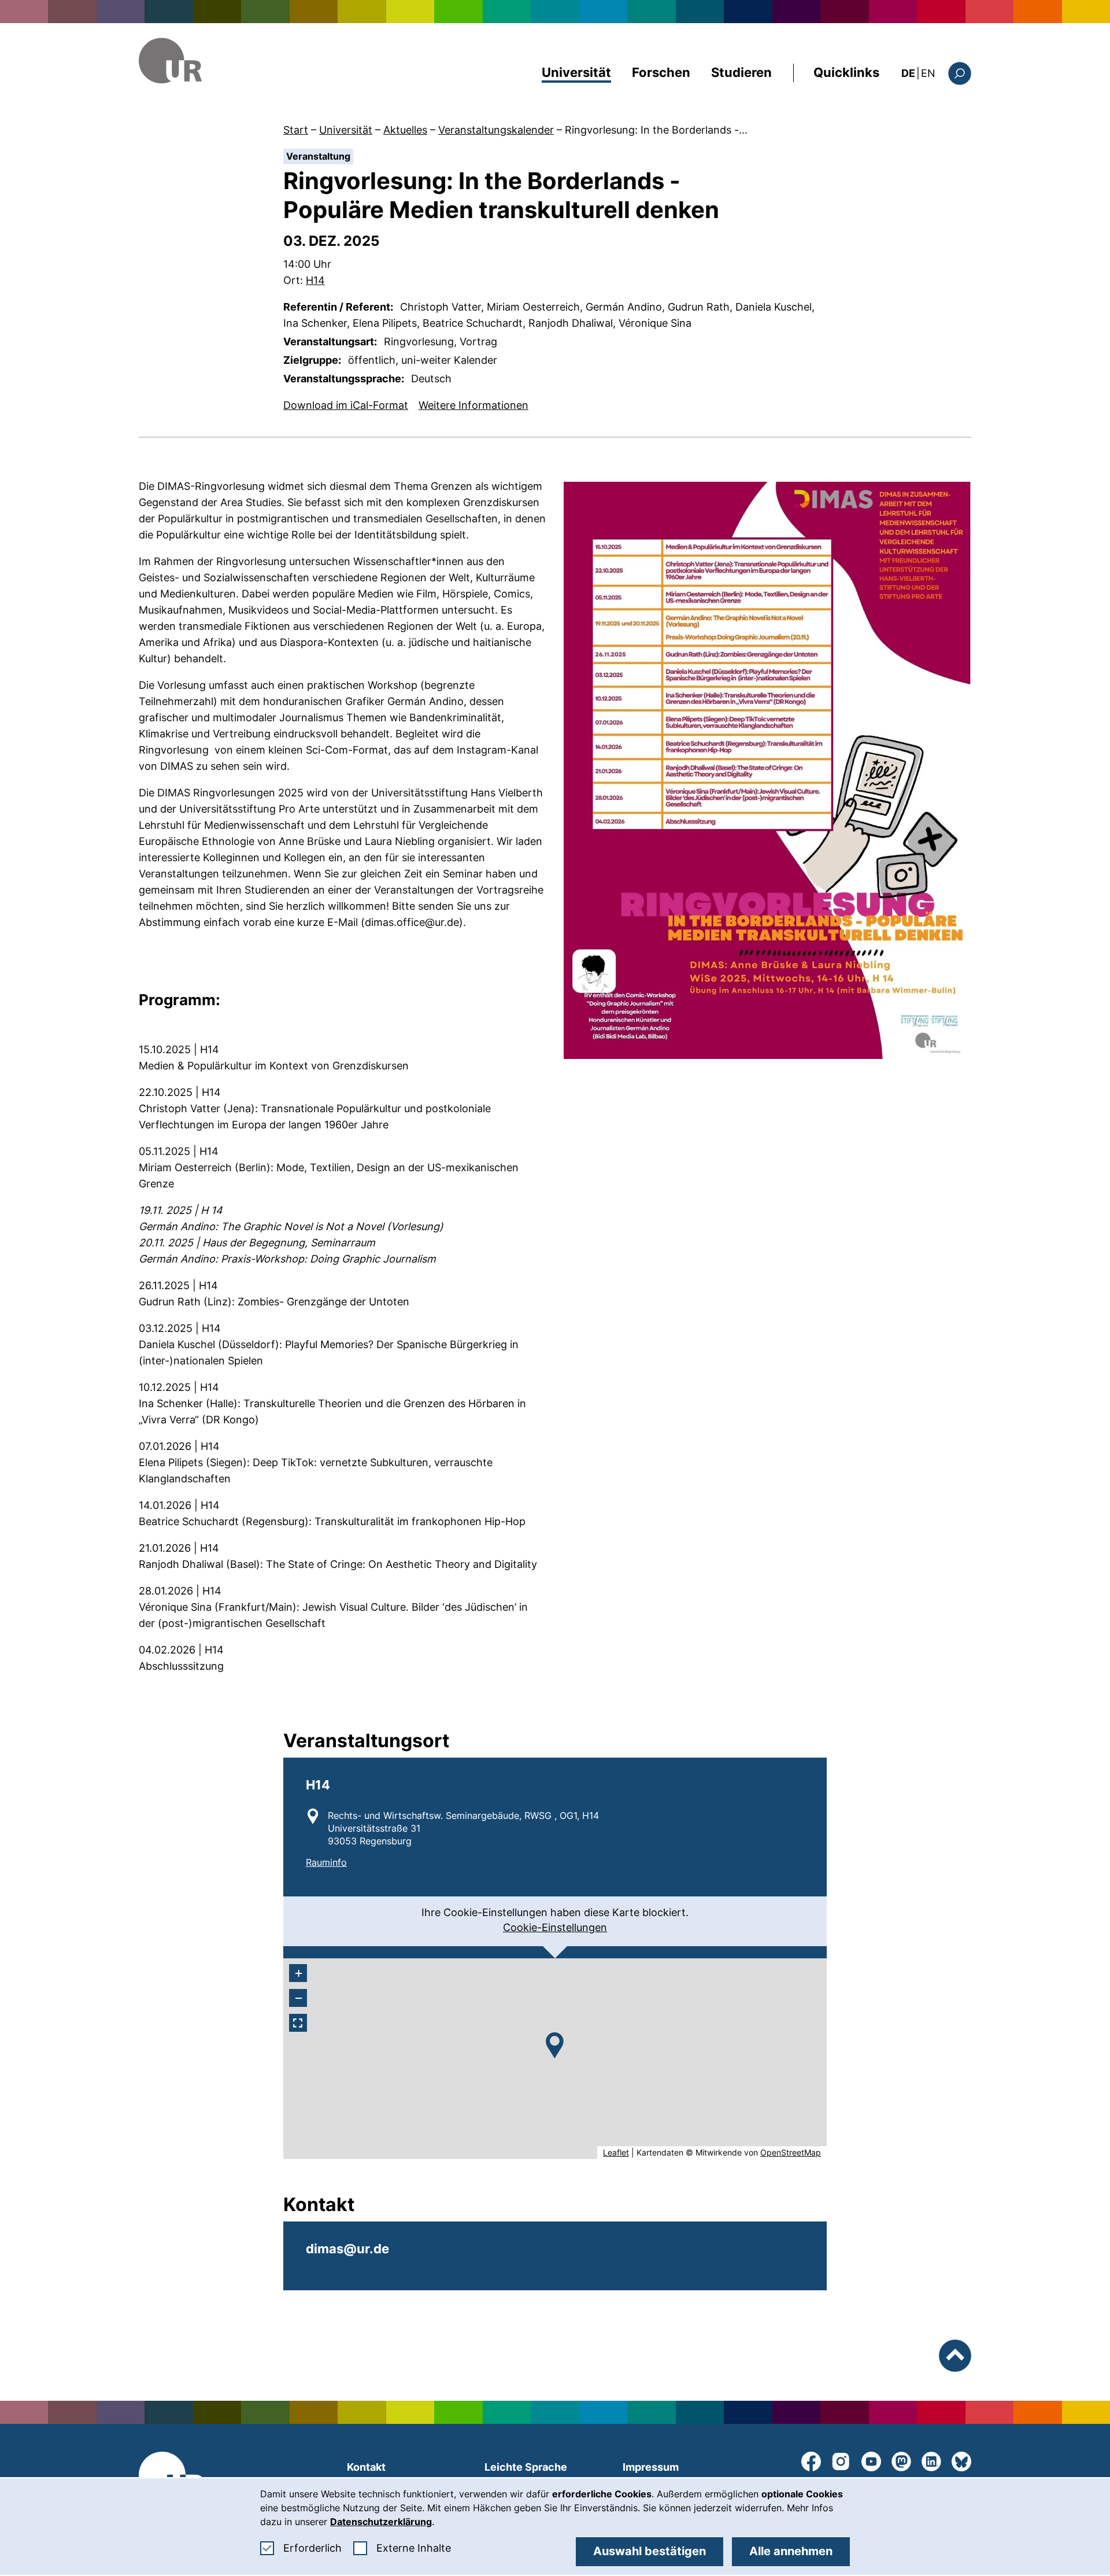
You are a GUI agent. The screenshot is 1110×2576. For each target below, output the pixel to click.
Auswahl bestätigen (650, 2551)
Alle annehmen (791, 2551)
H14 (315, 280)
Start (296, 130)
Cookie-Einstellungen (555, 1927)
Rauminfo (326, 1862)
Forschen (661, 72)
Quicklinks (846, 72)
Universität (576, 72)
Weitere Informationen (473, 405)
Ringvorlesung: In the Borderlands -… (656, 130)
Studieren (741, 72)
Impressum (651, 2467)
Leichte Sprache (526, 2467)
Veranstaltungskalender (496, 130)
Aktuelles (405, 130)
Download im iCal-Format (346, 405)
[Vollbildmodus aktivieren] (298, 2023)
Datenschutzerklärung (381, 2522)
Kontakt (366, 2467)
